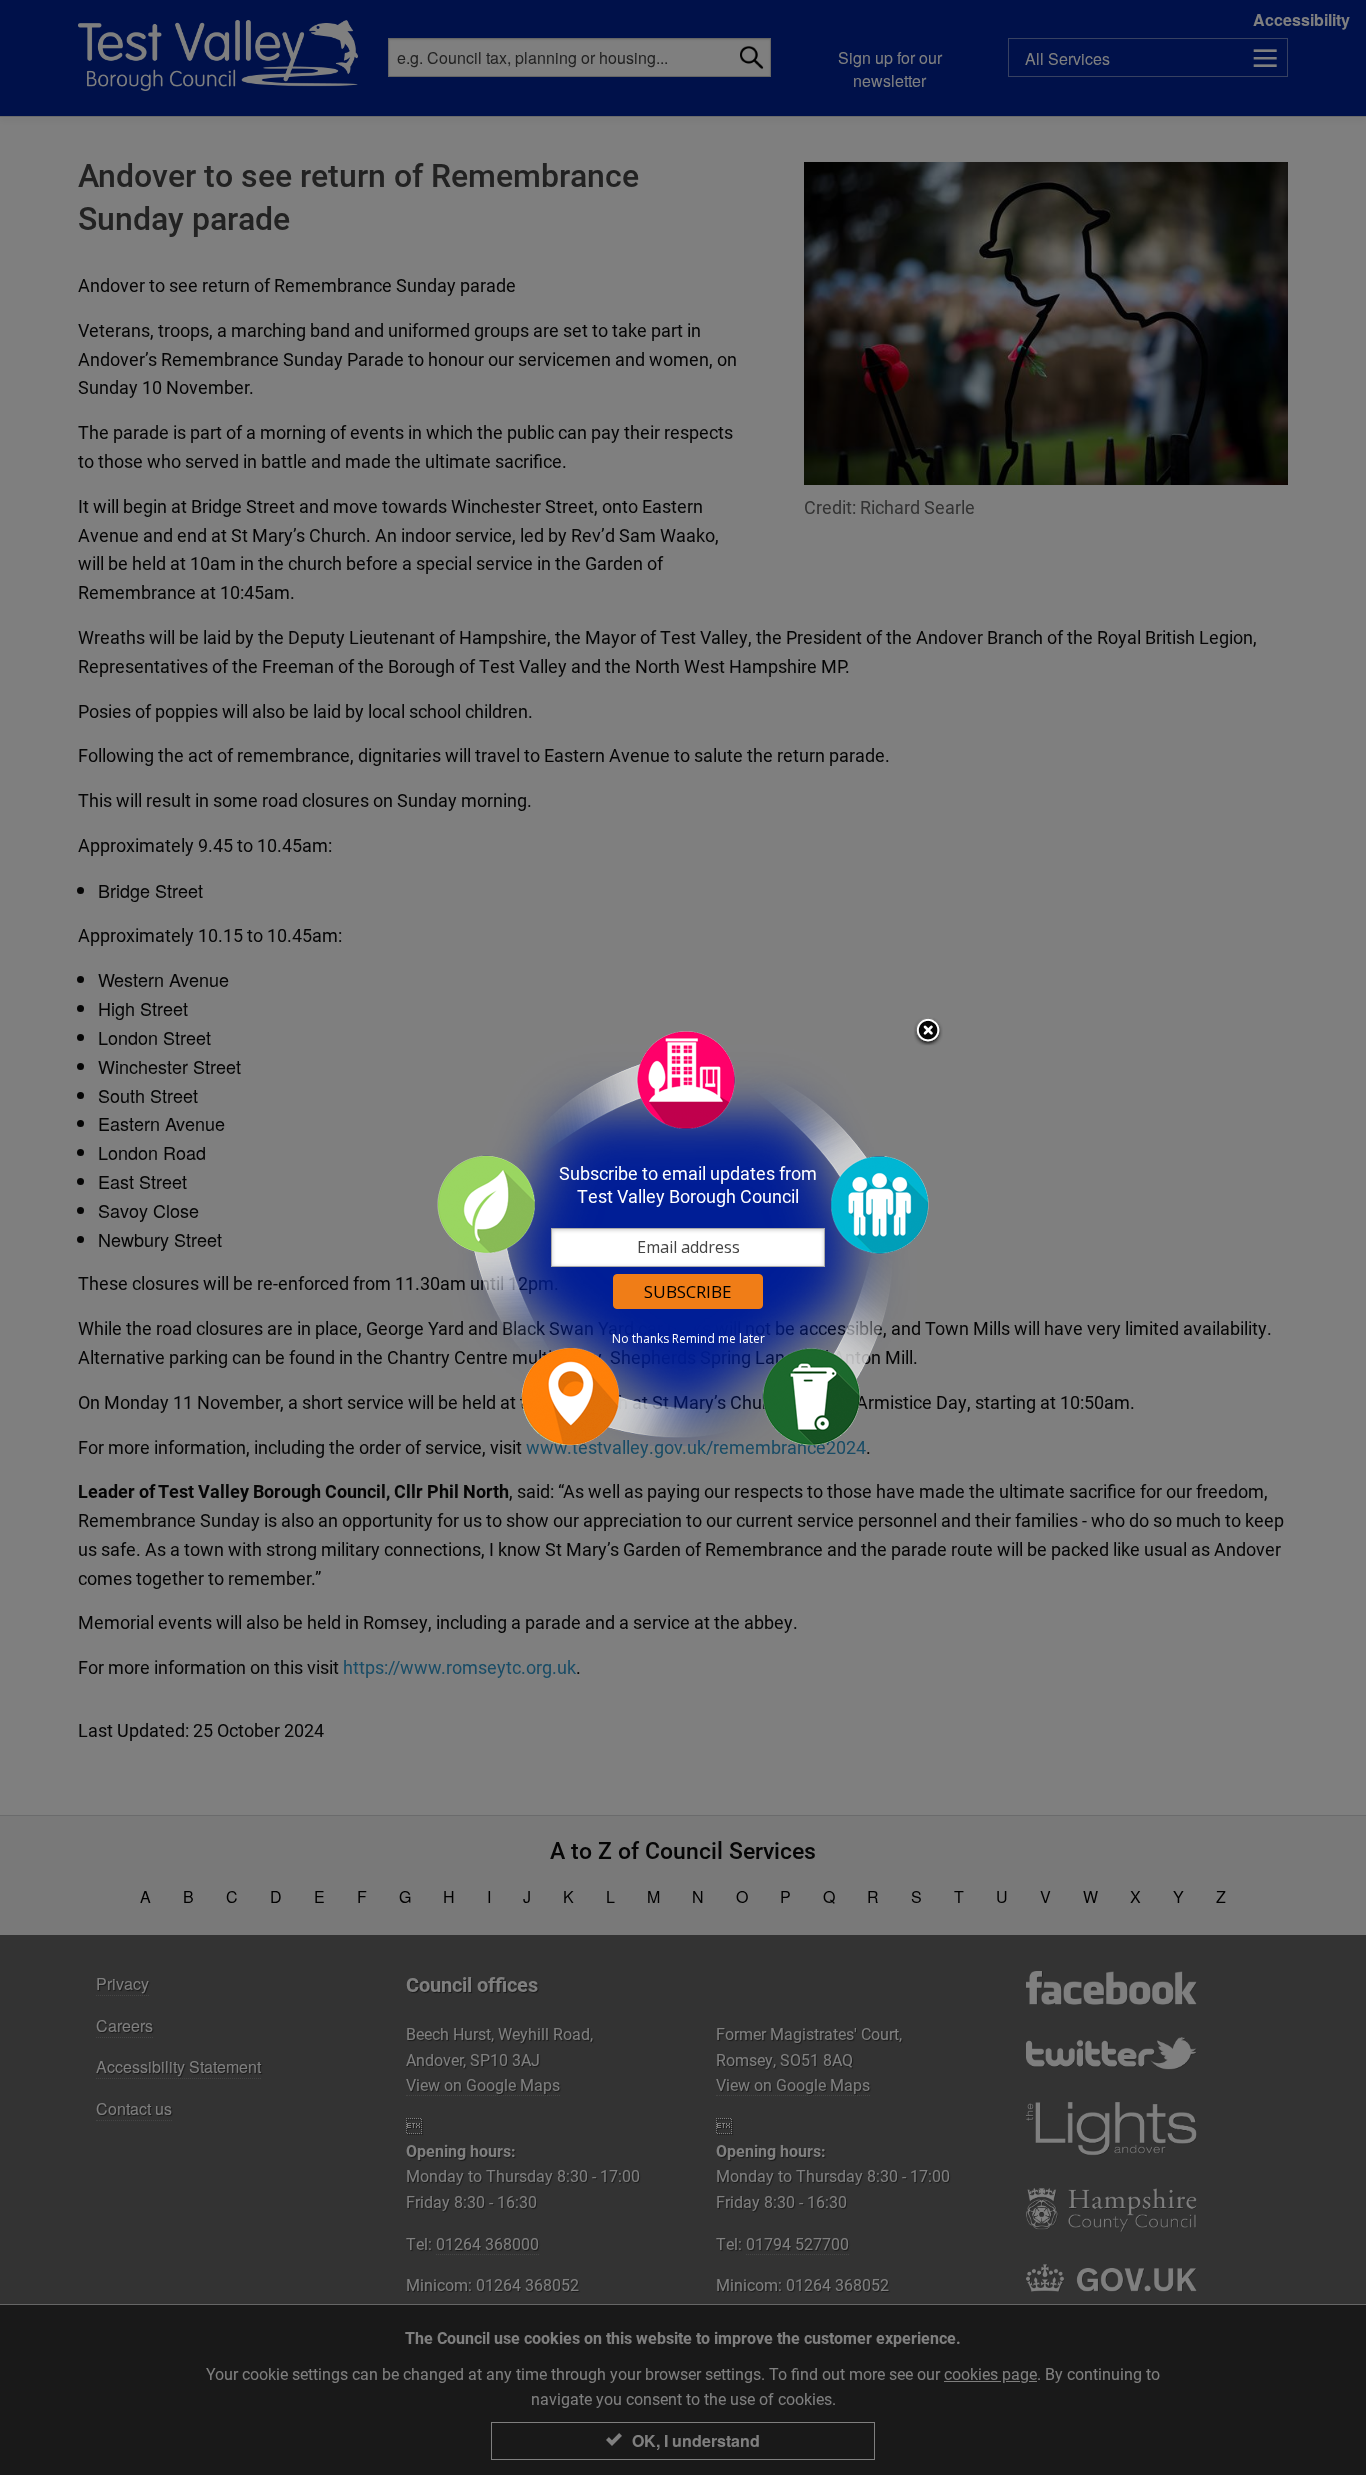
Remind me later (718, 1339)
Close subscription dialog (928, 1032)
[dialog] (683, 1237)
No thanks (640, 1339)
